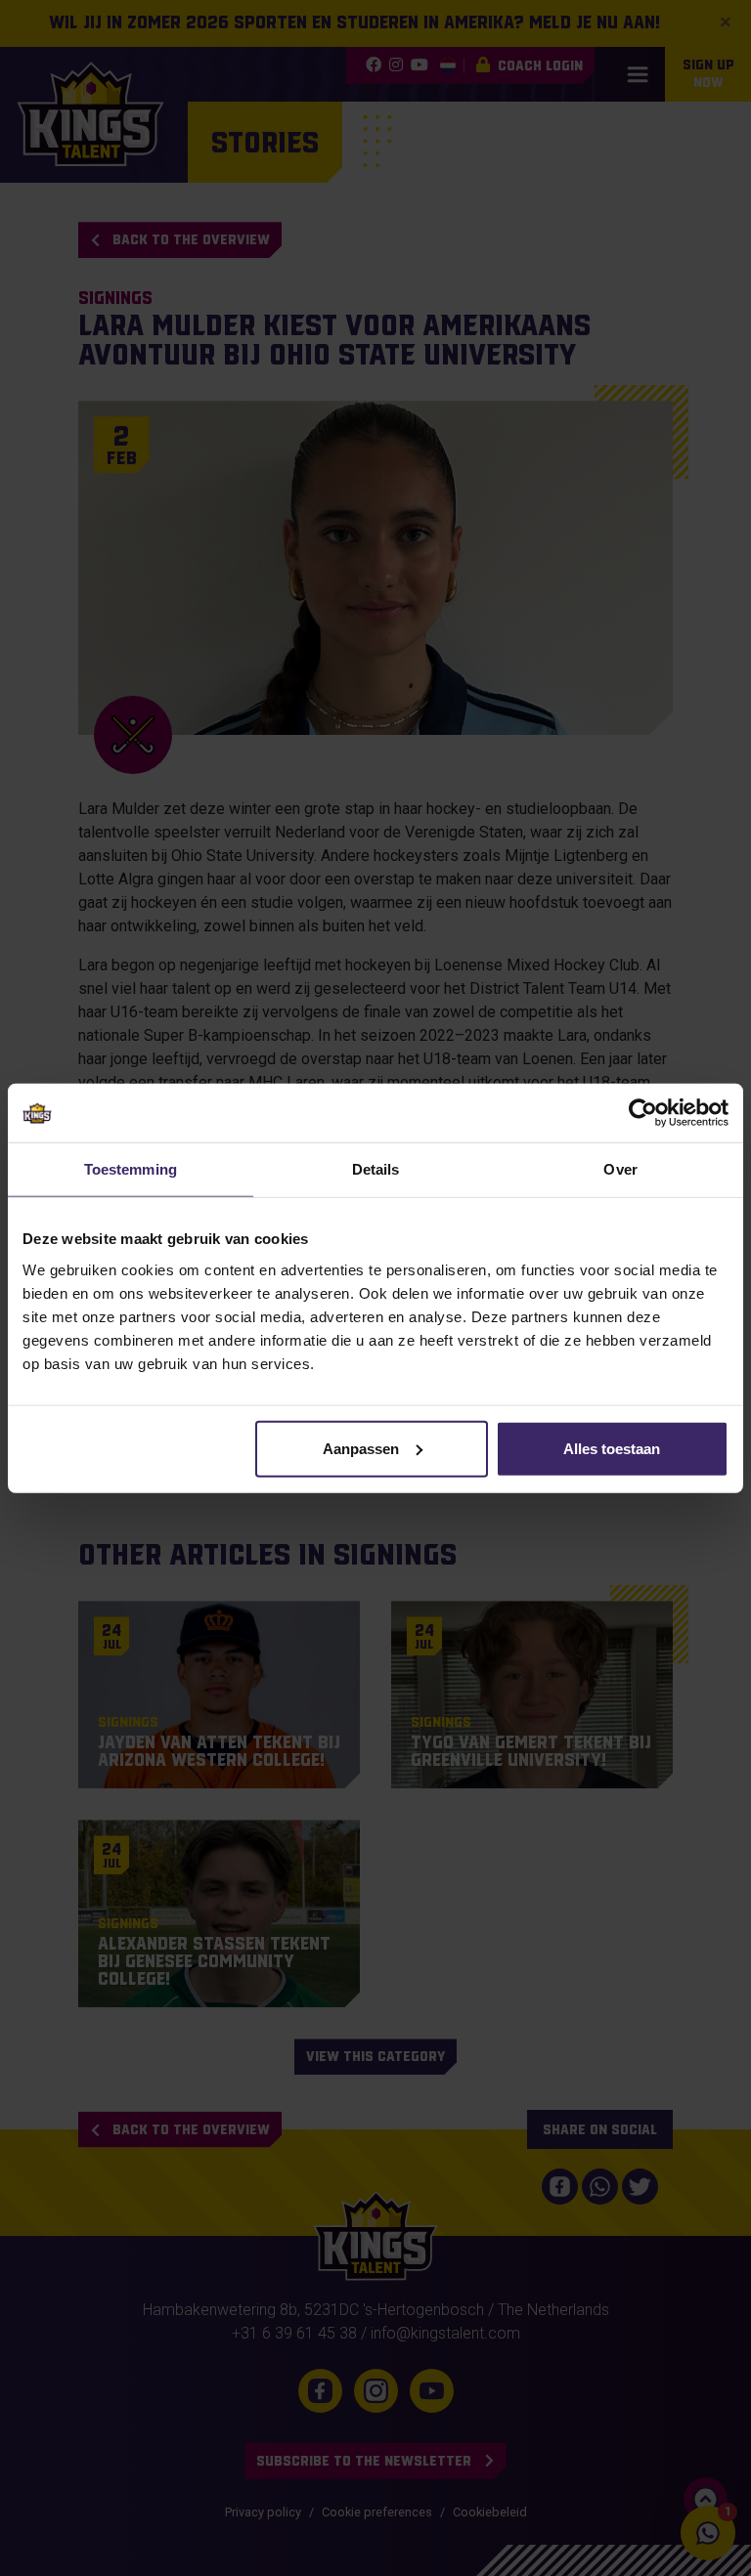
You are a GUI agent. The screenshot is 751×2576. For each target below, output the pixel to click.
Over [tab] (620, 1169)
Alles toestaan (612, 1448)
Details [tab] (376, 1169)
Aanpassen (361, 1448)
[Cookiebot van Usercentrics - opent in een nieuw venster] (643, 1113)
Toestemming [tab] (131, 1169)
